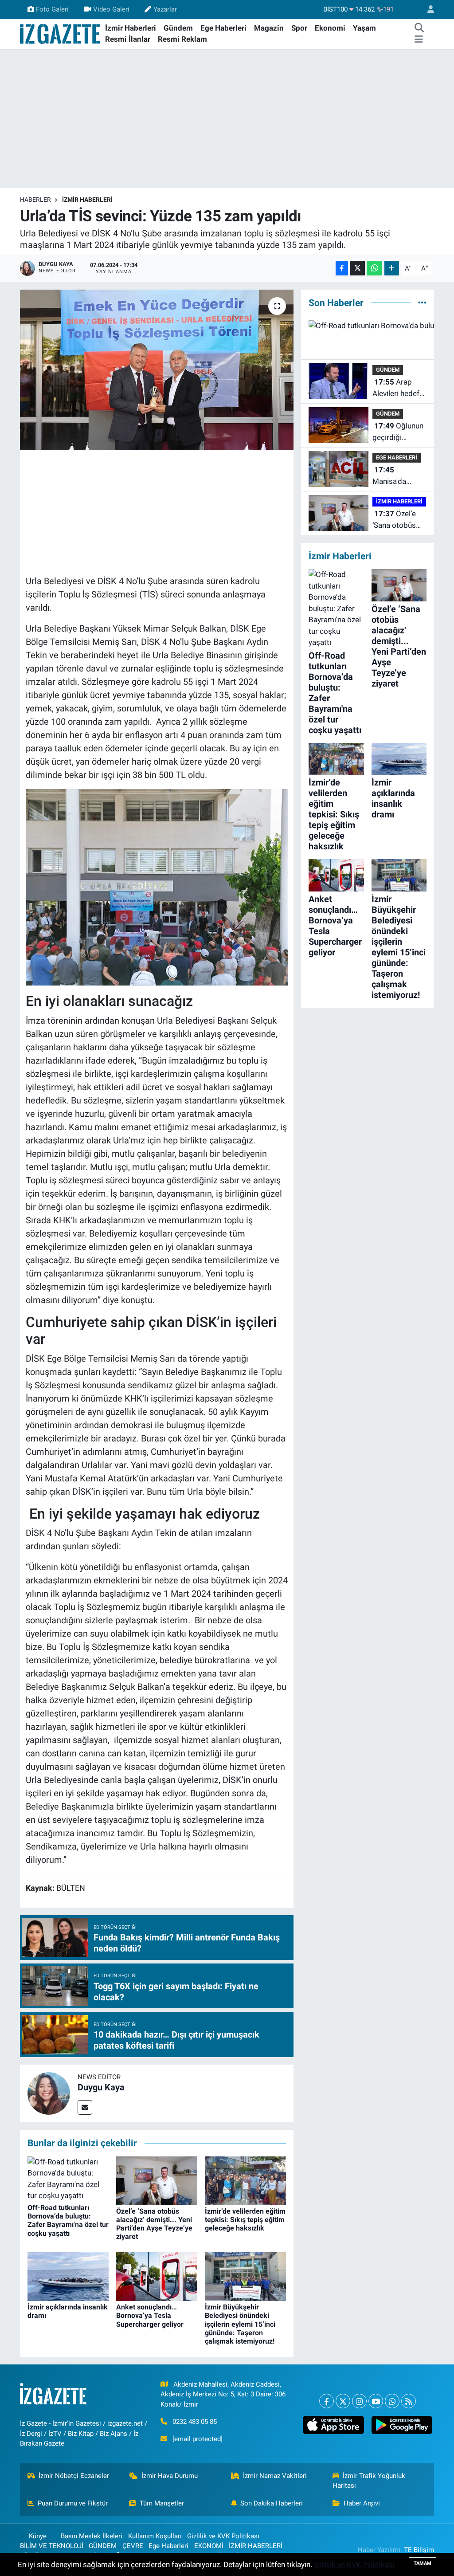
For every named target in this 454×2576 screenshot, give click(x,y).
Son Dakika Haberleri (272, 2503)
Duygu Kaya (101, 2087)
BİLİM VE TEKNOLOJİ (52, 2546)
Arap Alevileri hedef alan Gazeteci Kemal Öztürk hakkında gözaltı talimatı (397, 388)
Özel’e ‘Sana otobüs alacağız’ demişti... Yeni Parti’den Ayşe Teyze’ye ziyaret (154, 2224)
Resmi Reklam (182, 39)
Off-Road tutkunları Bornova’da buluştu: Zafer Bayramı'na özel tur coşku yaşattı (68, 2221)
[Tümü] (422, 302)
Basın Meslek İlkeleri (92, 2536)
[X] (343, 2401)
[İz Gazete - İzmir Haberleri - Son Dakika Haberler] (61, 33)
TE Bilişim (419, 2550)
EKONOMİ (209, 2546)
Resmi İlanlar (128, 39)
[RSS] (409, 2401)
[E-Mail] (85, 2107)
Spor (299, 28)
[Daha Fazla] (392, 268)
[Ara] (419, 28)
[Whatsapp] (392, 2401)
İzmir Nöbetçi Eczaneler (74, 2476)
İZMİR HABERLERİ (87, 200)
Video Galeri (111, 9)
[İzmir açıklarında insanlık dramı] (68, 2276)
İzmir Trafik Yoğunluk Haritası (369, 2481)
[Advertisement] (227, 118)
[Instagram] (359, 2401)
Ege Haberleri (223, 28)
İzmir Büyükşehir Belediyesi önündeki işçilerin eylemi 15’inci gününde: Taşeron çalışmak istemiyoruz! (240, 2324)
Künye (38, 2536)
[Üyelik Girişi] (427, 10)
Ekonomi (330, 28)
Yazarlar (165, 9)
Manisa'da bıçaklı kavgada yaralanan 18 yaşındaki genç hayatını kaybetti (398, 476)
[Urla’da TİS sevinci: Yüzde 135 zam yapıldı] (157, 370)
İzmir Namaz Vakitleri (275, 2476)
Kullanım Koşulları (155, 2536)
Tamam (423, 2563)
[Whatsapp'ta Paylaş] (374, 268)
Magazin (269, 28)
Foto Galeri (52, 9)
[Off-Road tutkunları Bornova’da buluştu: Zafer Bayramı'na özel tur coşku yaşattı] (68, 2178)
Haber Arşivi (362, 2503)
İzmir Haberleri (131, 28)
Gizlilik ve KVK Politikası (223, 2536)
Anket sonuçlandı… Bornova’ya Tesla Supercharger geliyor (150, 2315)
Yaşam (364, 28)
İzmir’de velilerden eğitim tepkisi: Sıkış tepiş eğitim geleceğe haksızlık (245, 2220)
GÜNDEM (388, 370)
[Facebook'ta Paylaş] (342, 268)
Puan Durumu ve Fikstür (73, 2503)
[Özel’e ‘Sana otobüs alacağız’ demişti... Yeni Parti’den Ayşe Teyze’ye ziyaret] (157, 2180)
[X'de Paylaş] (357, 268)
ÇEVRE (133, 2546)
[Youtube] (376, 2401)
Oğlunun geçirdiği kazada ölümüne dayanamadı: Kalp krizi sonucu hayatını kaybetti (398, 432)
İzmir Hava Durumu (170, 2476)
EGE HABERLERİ (397, 457)
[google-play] (402, 2425)
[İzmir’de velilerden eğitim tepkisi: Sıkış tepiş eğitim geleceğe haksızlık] (245, 2180)
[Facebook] (327, 2401)
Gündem (178, 28)
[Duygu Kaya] (49, 2093)
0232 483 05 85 (195, 2422)
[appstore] (333, 2425)
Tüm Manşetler (162, 2503)
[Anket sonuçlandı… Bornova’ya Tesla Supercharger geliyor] (157, 2276)
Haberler (35, 200)
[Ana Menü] (419, 39)
